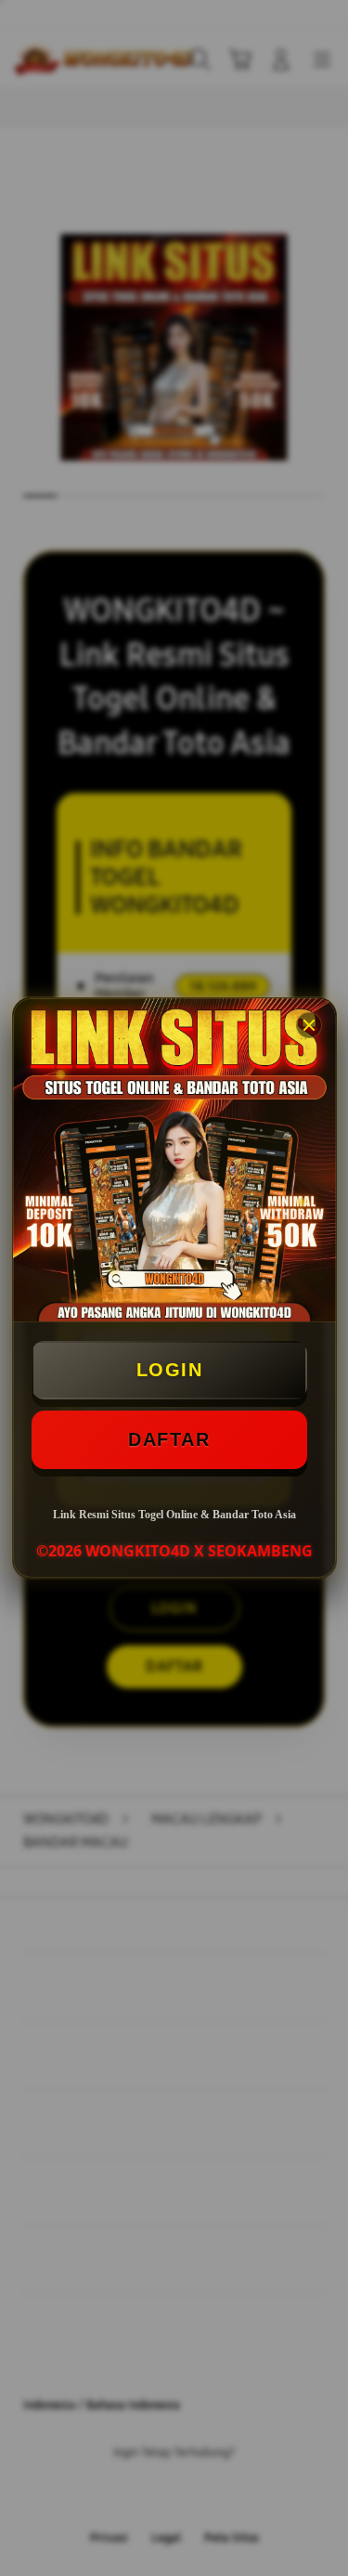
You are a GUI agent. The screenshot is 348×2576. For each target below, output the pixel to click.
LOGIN (170, 1370)
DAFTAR (169, 1439)
